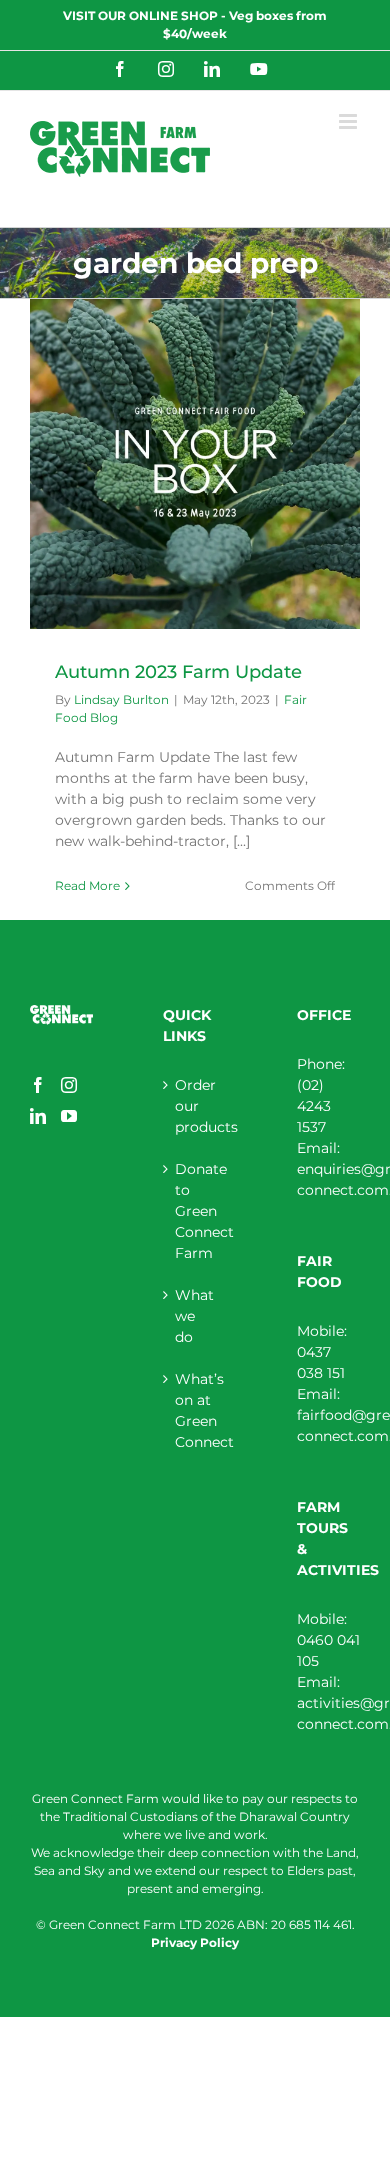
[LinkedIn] (38, 1116)
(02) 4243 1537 (314, 1106)
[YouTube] (69, 1116)
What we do (194, 1316)
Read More (87, 885)
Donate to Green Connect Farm (195, 1211)
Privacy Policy (195, 1942)
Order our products (195, 1106)
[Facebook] (38, 1085)
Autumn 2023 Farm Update (178, 672)
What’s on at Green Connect (195, 1410)
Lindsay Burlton (121, 699)
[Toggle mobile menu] (349, 121)
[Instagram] (69, 1085)
